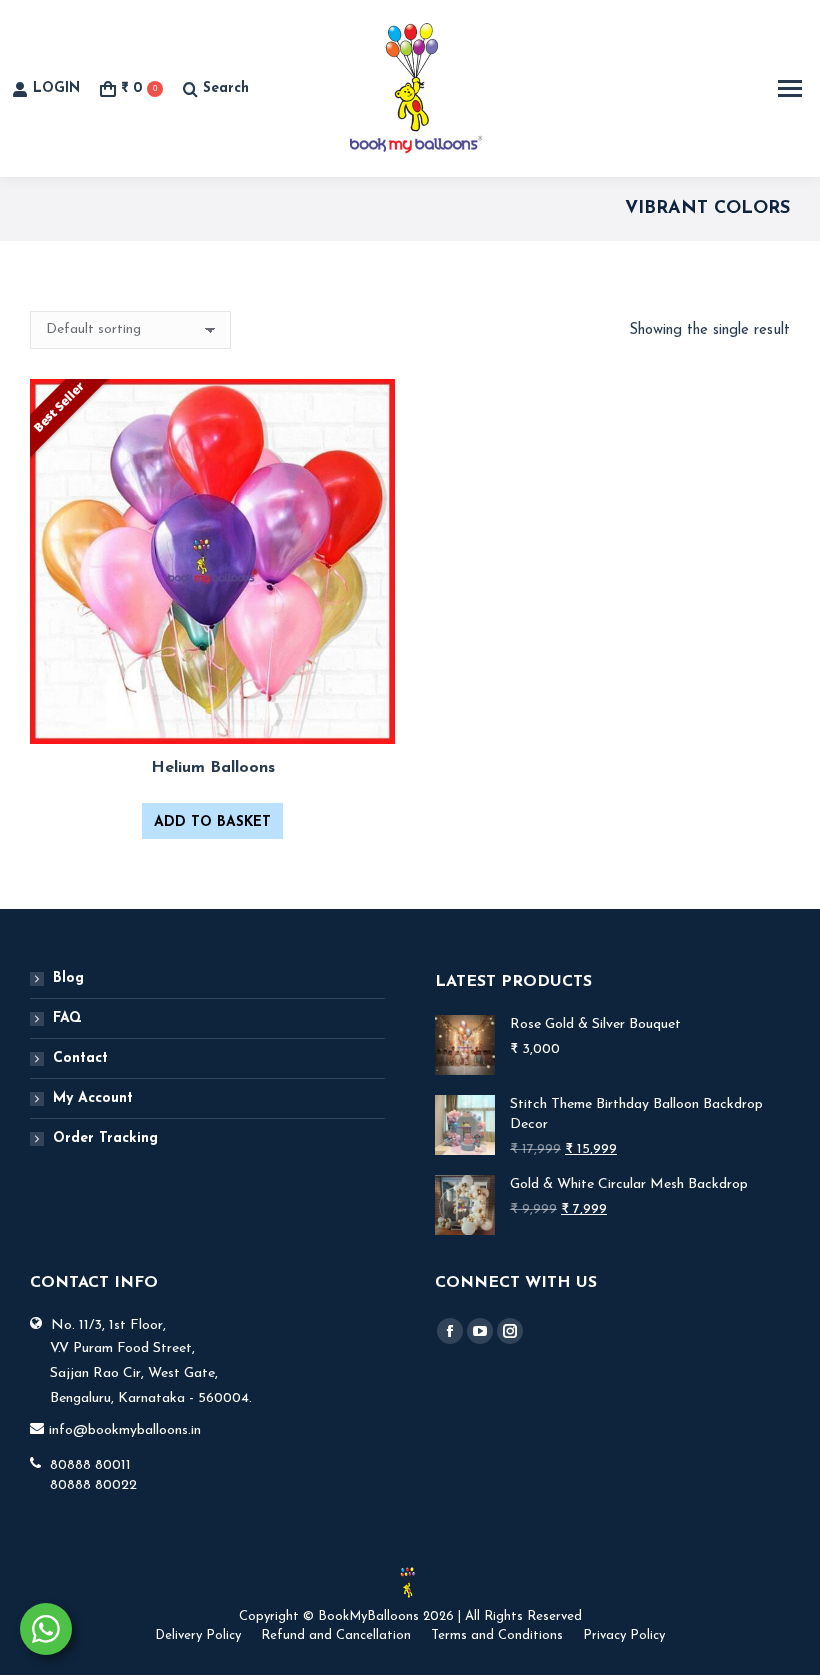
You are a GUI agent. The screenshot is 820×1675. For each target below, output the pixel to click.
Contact (80, 1058)
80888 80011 (90, 1465)
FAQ (67, 1018)
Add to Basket (212, 822)
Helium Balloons (213, 768)
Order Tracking (105, 1138)
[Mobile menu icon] (790, 88)
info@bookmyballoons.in (125, 1430)
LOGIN (56, 88)
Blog (68, 978)
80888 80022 (93, 1485)
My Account (93, 1098)
